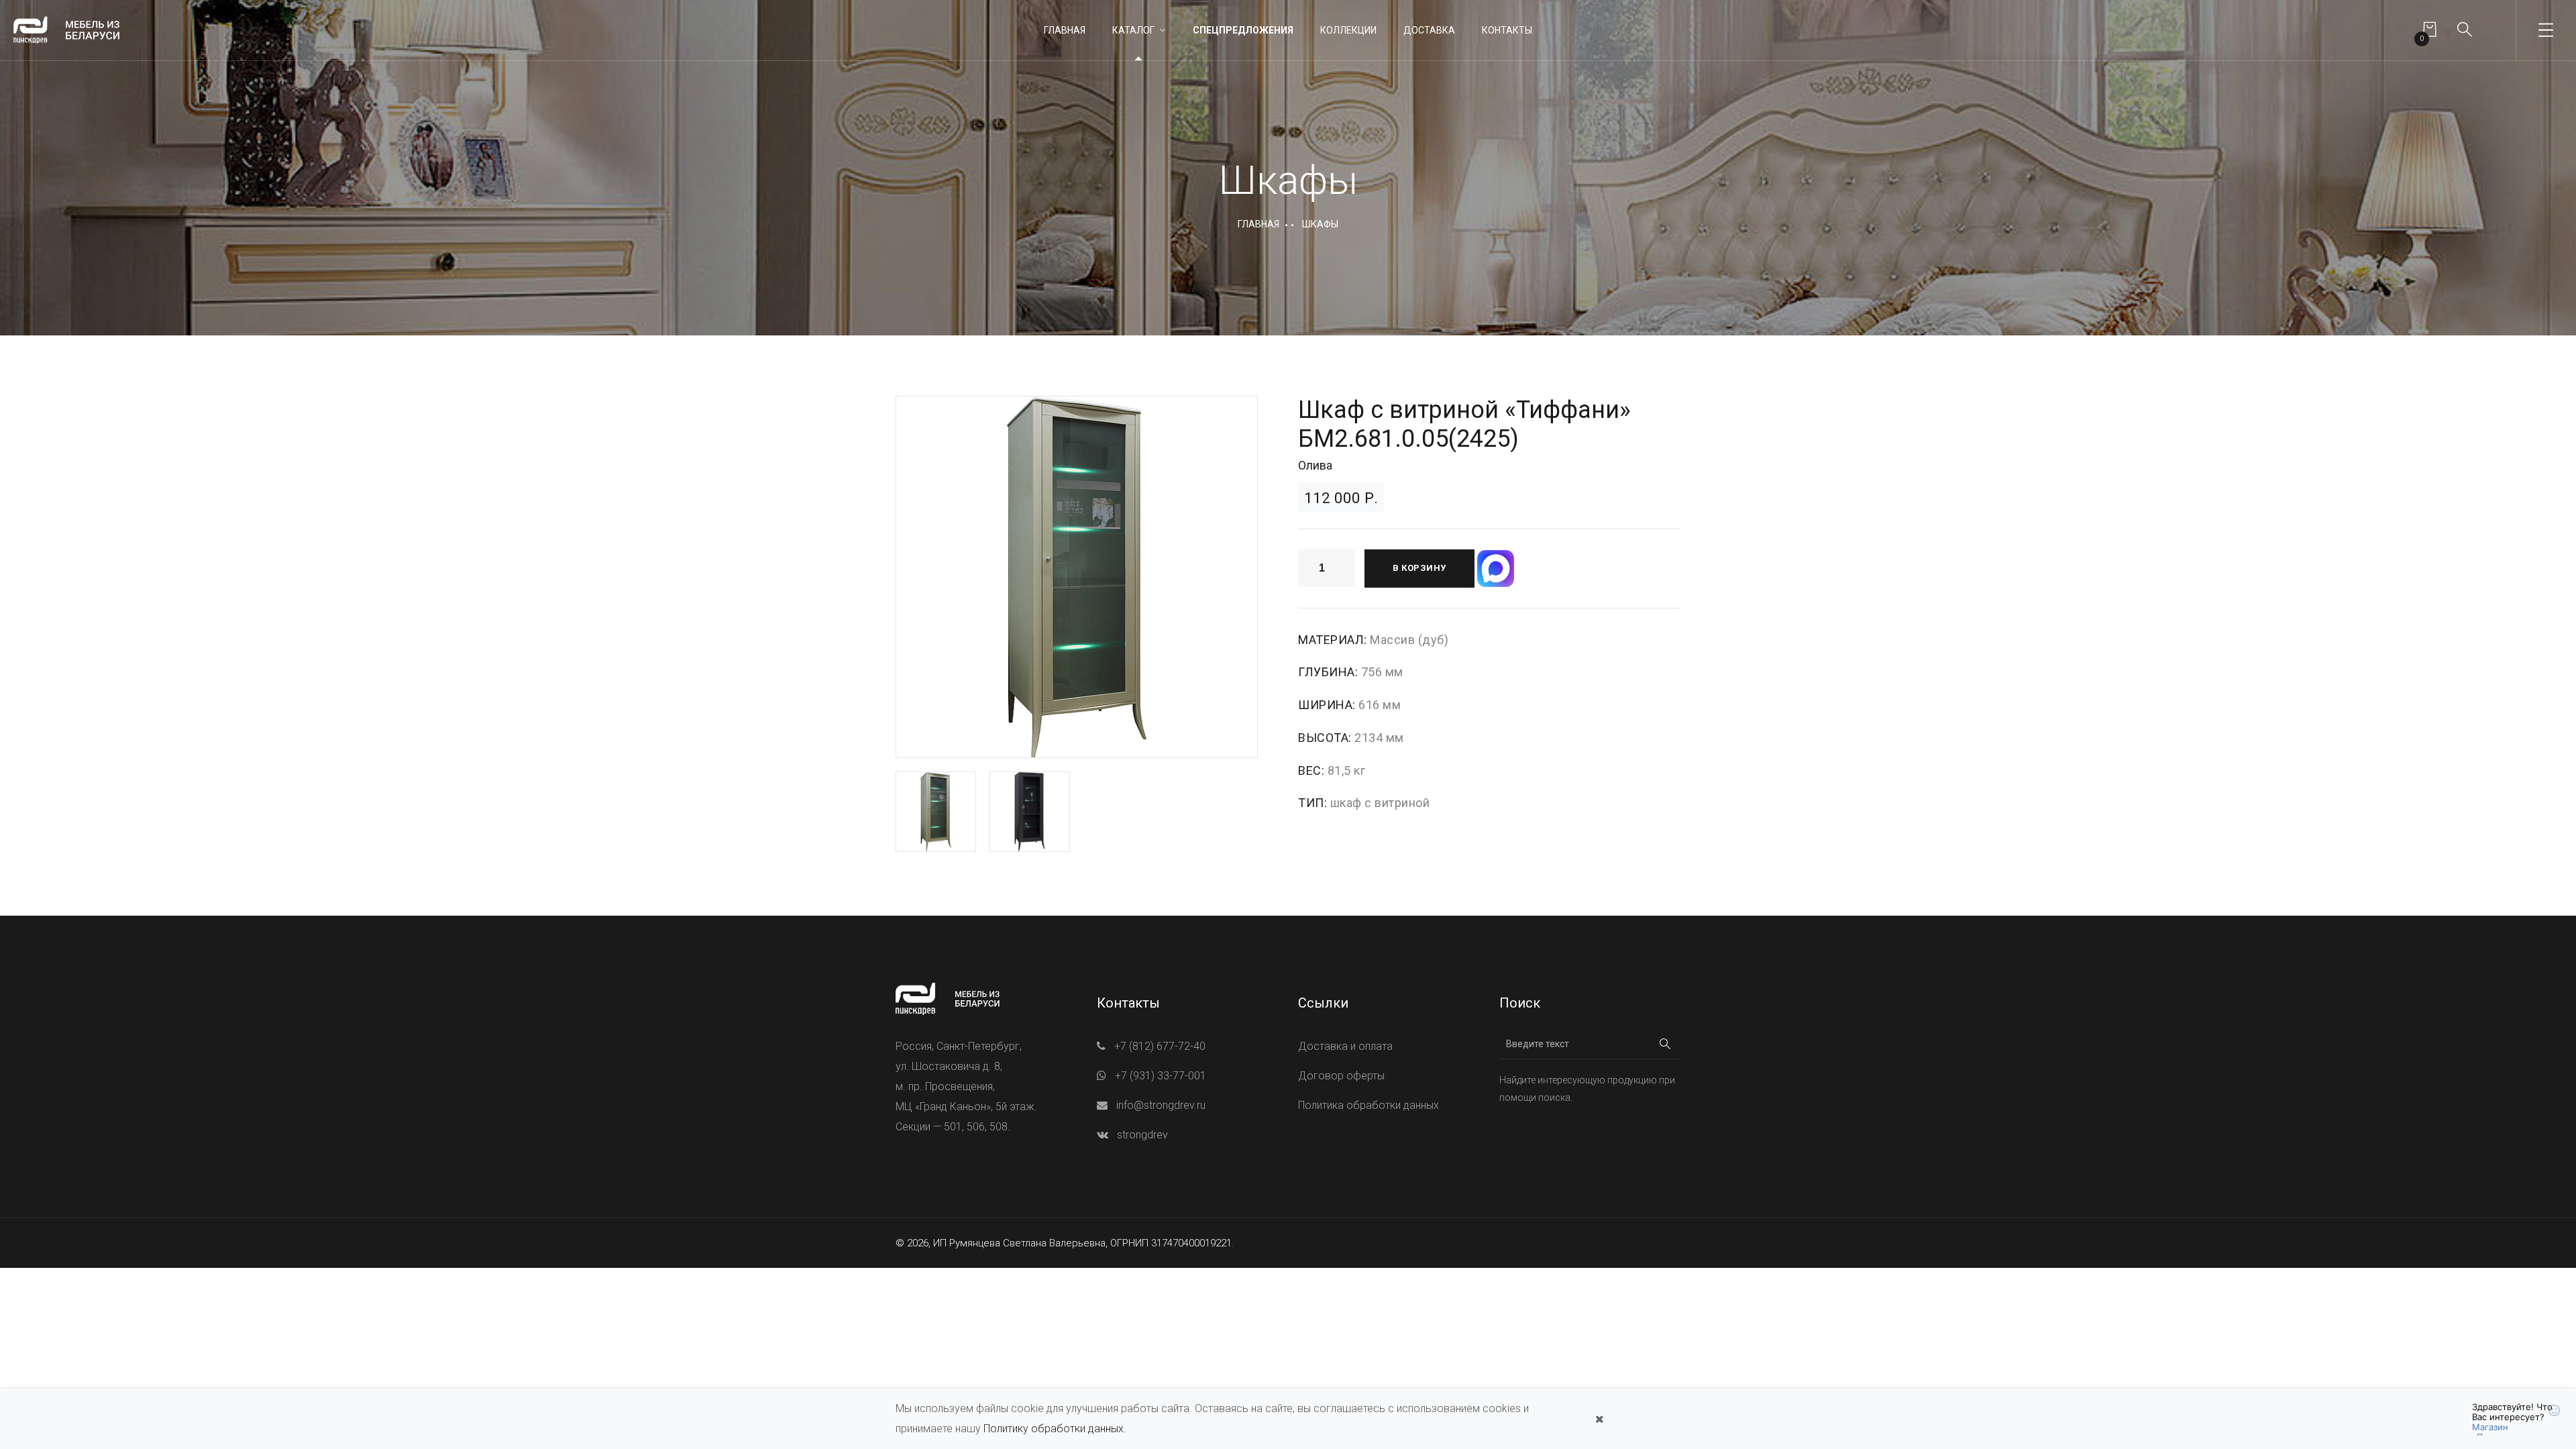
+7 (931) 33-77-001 (1161, 1076)
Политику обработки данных (1054, 1429)
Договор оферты (1341, 1076)
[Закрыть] (1599, 1419)
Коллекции (1348, 30)
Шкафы (1320, 224)
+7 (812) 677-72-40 (1160, 1046)
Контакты (1507, 30)
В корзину (1419, 568)
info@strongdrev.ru (1161, 1105)
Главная (1065, 30)
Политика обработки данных (1368, 1105)
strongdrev (1142, 1135)
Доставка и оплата (1345, 1046)
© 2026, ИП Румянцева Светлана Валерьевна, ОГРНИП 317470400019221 (1064, 1243)
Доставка (1429, 30)
